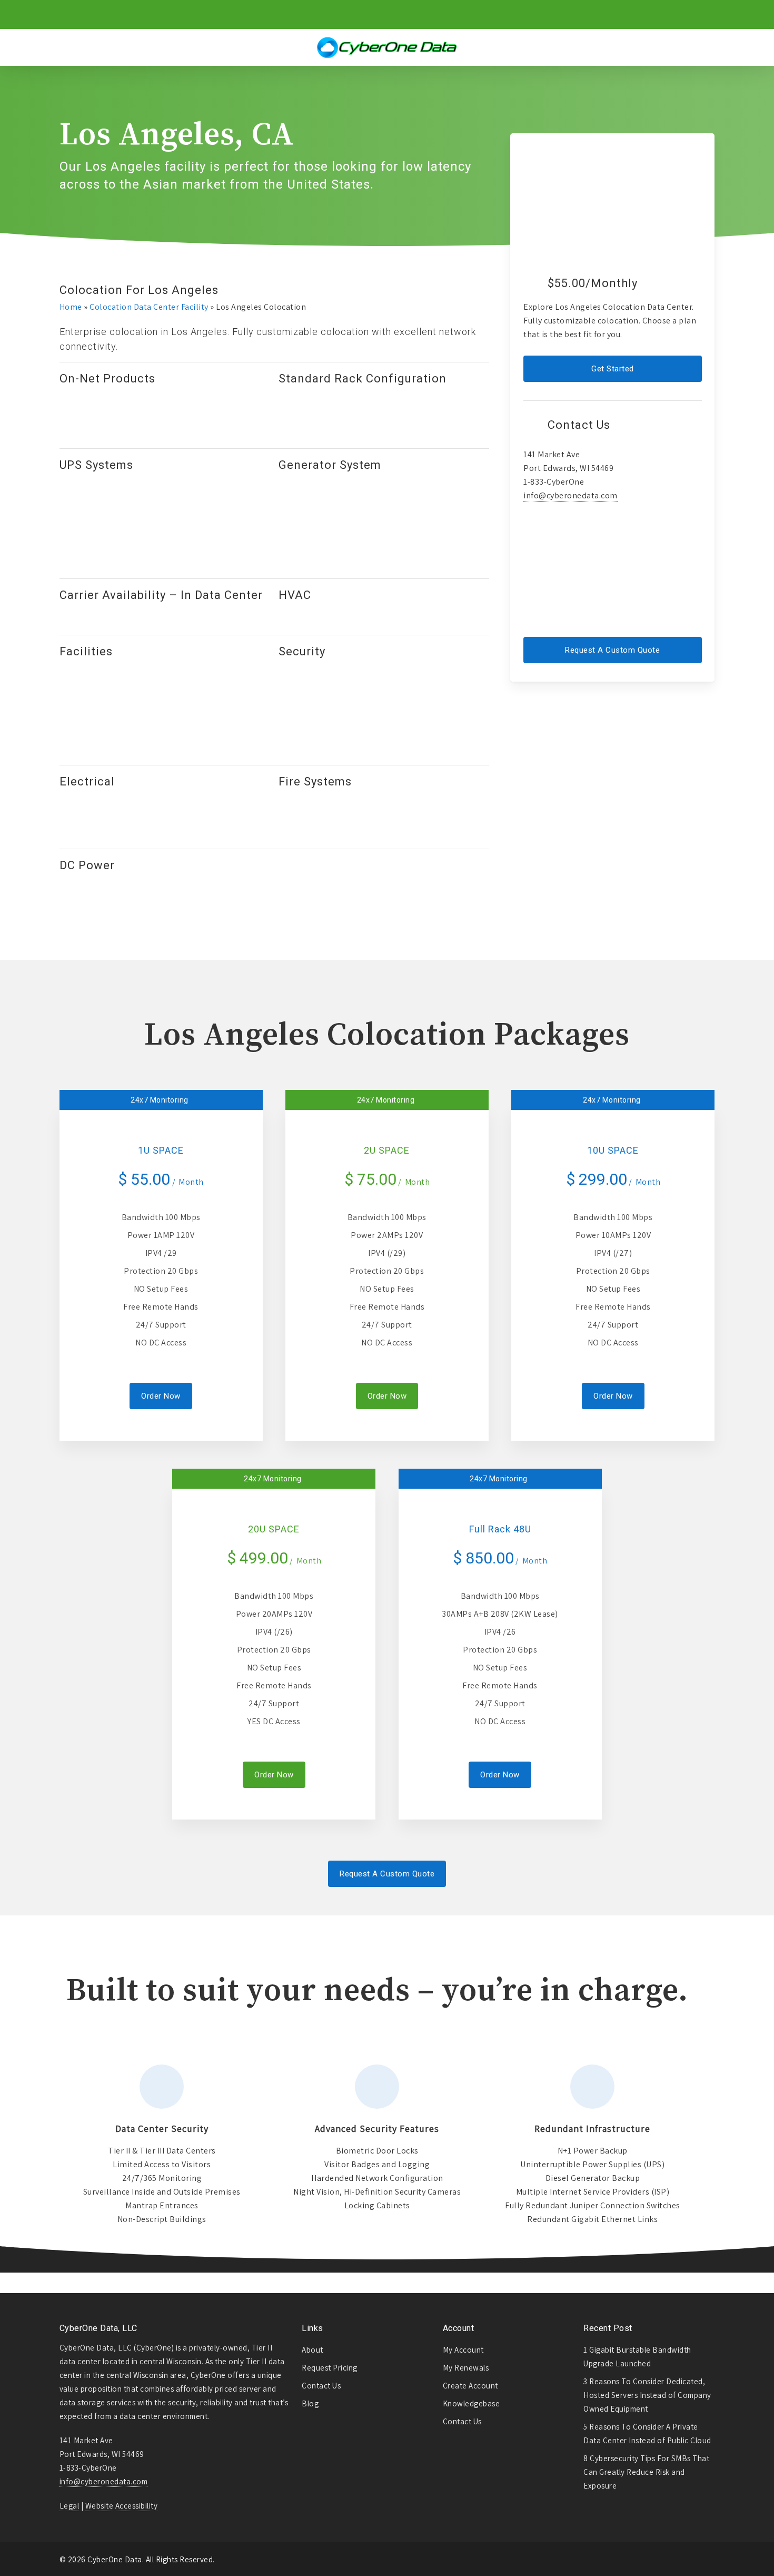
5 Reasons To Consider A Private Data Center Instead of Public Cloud (647, 2434)
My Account (463, 2350)
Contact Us (321, 2386)
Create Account (470, 2386)
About (312, 2350)
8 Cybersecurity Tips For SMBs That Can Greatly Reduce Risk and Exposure (646, 2472)
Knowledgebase (472, 2403)
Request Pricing (330, 2368)
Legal (70, 2506)
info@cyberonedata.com (570, 495)
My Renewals (466, 2368)
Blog (310, 2403)
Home (71, 307)
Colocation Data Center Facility (149, 307)
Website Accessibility (122, 2506)
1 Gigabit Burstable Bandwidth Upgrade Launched (637, 2357)
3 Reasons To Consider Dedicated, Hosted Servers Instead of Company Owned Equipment (647, 2395)
